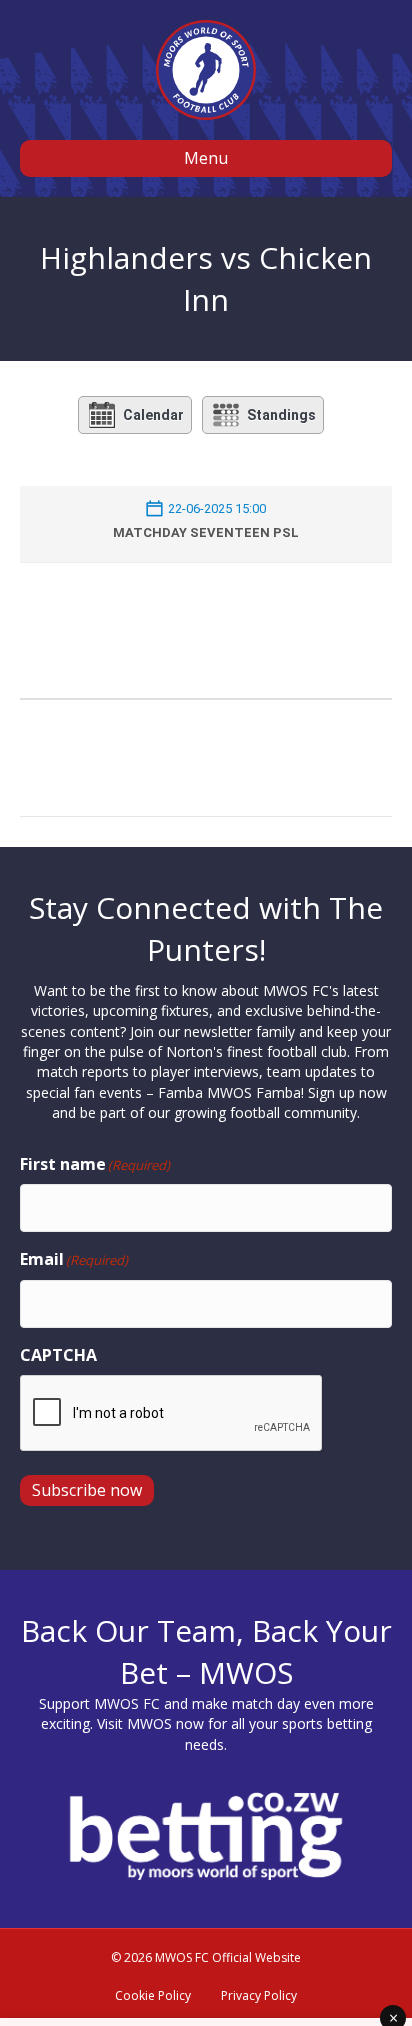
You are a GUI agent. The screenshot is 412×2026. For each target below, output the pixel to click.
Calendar (153, 415)
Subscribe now (87, 1490)
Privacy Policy (259, 1995)
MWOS (149, 1723)
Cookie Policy (153, 1995)
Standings (281, 415)
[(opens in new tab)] (206, 1834)
